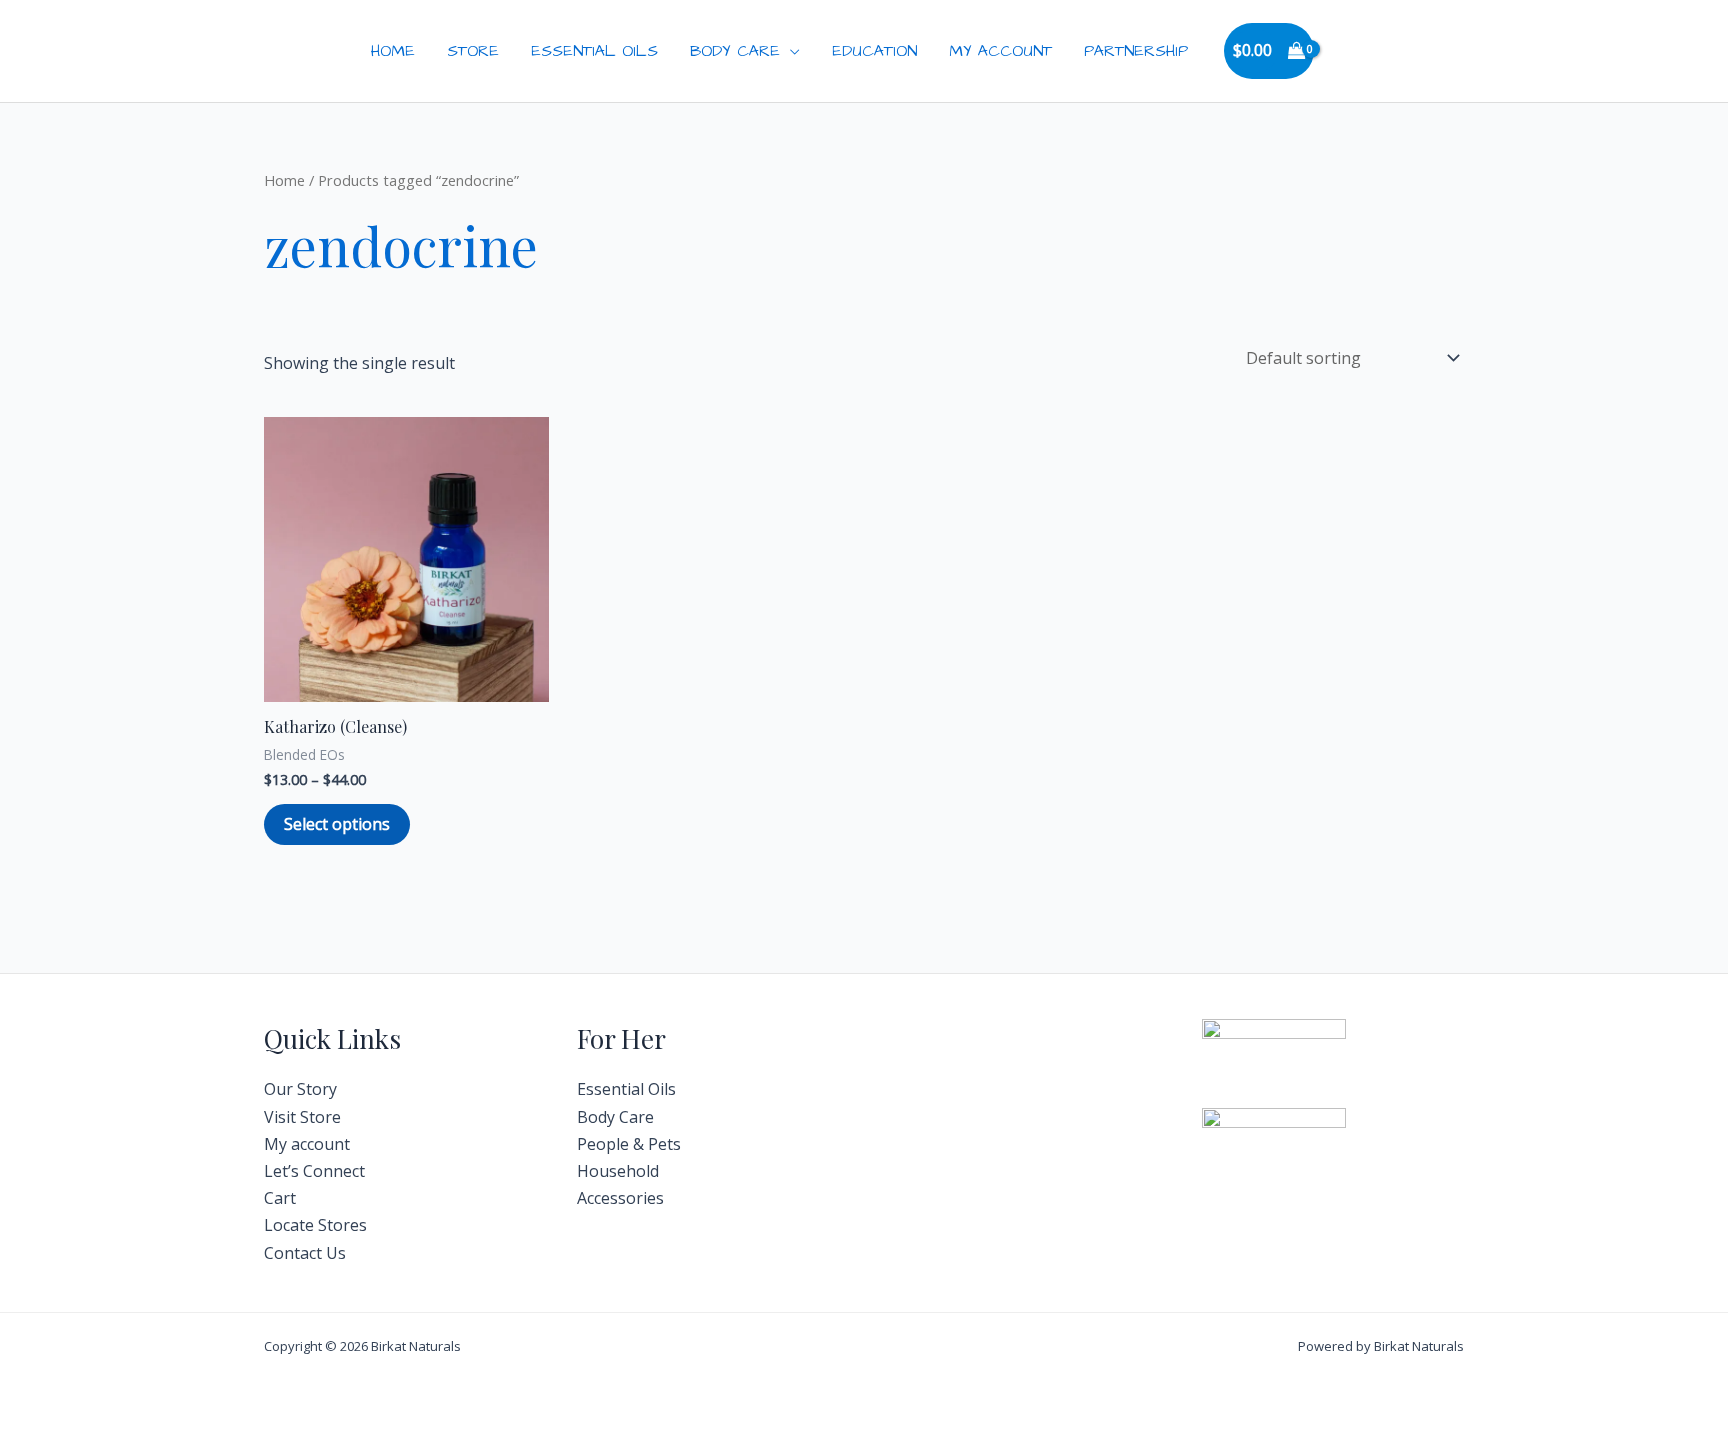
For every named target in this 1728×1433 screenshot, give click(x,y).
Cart (280, 1198)
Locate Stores (315, 1225)
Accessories (620, 1198)
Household (618, 1171)
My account (307, 1144)
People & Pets (629, 1144)
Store (473, 51)
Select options (337, 824)
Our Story (300, 1089)
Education (874, 51)
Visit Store (302, 1117)
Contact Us (305, 1253)
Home (393, 51)
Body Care (735, 51)
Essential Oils (594, 51)
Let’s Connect (314, 1171)
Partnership (1136, 51)
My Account (1000, 51)
